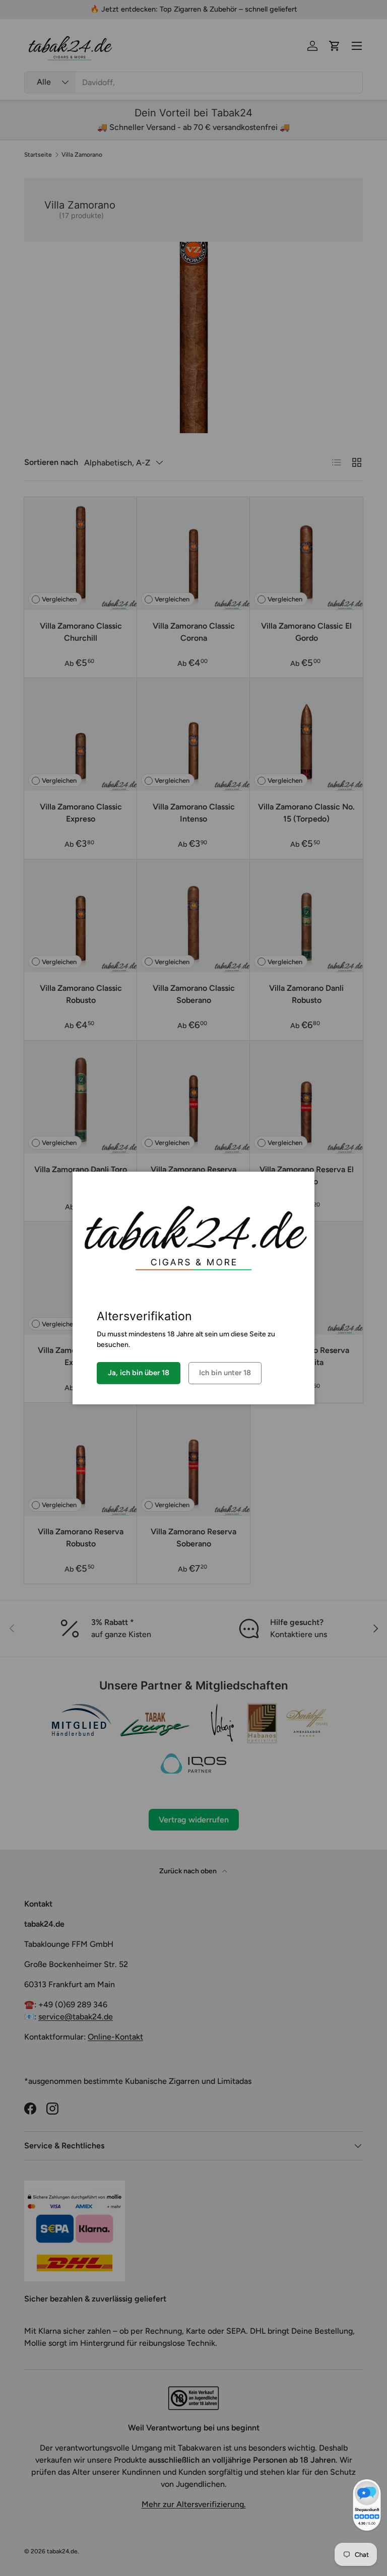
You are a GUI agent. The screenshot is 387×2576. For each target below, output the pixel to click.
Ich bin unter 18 (225, 1373)
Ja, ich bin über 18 (139, 1373)
